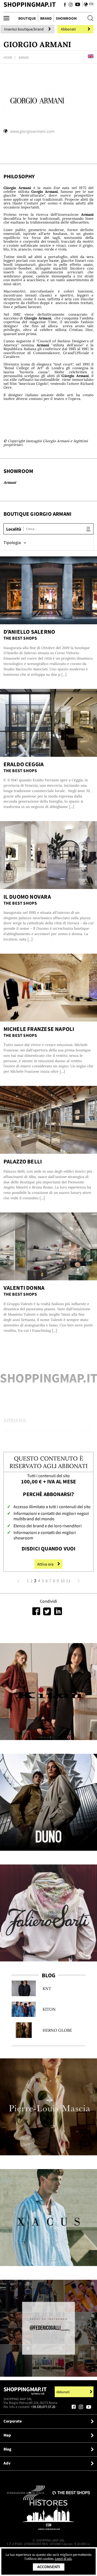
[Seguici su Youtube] (77, 5)
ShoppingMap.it (30, 4)
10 (63, 1581)
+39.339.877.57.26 (43, 2407)
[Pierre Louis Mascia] (48, 2107)
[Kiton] (48, 1692)
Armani (10, 482)
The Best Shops (20, 638)
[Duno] (48, 1802)
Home (8, 57)
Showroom (66, 18)
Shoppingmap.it (25, 2391)
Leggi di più (63, 2559)
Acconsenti (49, 2567)
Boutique (27, 18)
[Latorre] (48, 2218)
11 (68, 1581)
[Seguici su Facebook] (65, 5)
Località (14, 529)
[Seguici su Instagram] (71, 5)
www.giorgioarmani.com (32, 131)
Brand (46, 18)
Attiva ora (45, 1564)
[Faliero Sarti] (48, 1913)
